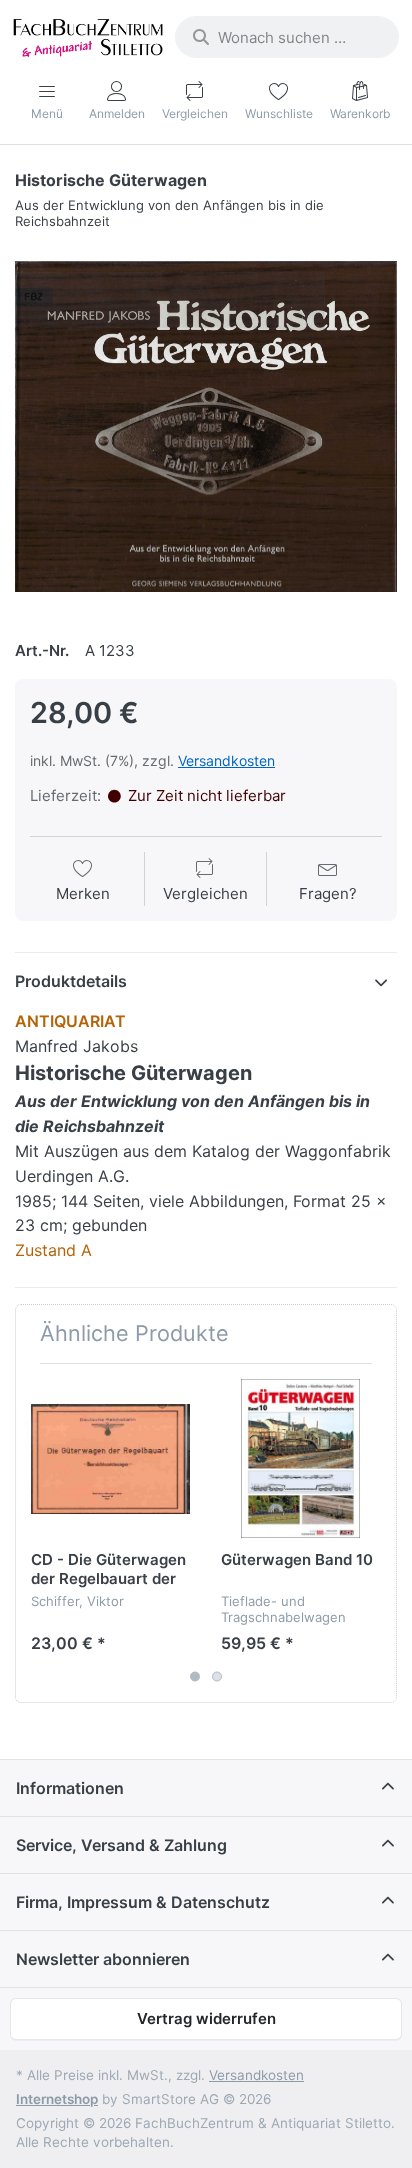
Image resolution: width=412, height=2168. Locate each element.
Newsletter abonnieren (103, 1959)
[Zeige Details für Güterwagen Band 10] (300, 1458)
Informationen (70, 1788)
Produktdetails (71, 981)
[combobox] (287, 37)
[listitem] (206, 426)
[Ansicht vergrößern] (206, 426)
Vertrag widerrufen (206, 2018)
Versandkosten (226, 760)
